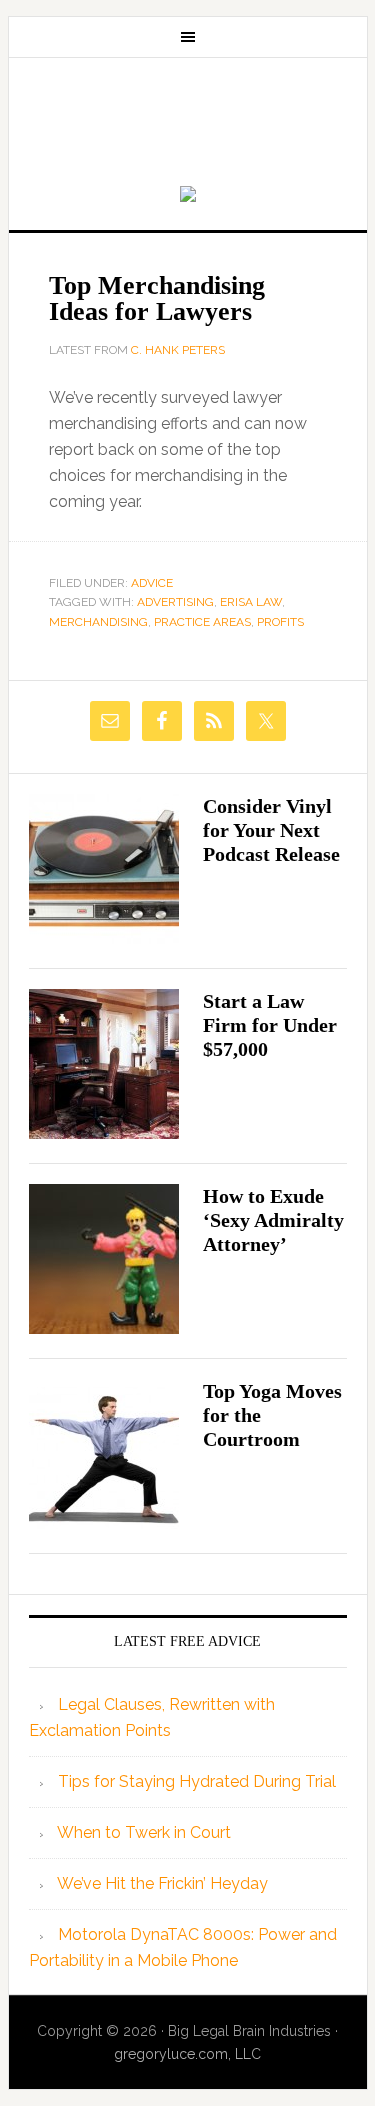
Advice (152, 583)
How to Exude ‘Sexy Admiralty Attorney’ (273, 1220)
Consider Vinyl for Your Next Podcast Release (271, 830)
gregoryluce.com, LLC (187, 2054)
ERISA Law (251, 602)
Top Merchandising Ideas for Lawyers (157, 298)
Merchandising (98, 622)
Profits (280, 622)
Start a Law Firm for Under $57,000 (270, 1025)
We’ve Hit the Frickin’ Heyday (162, 1883)
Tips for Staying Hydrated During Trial (197, 1781)
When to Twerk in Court (144, 1832)
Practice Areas (202, 622)
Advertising (175, 602)
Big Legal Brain (188, 123)
